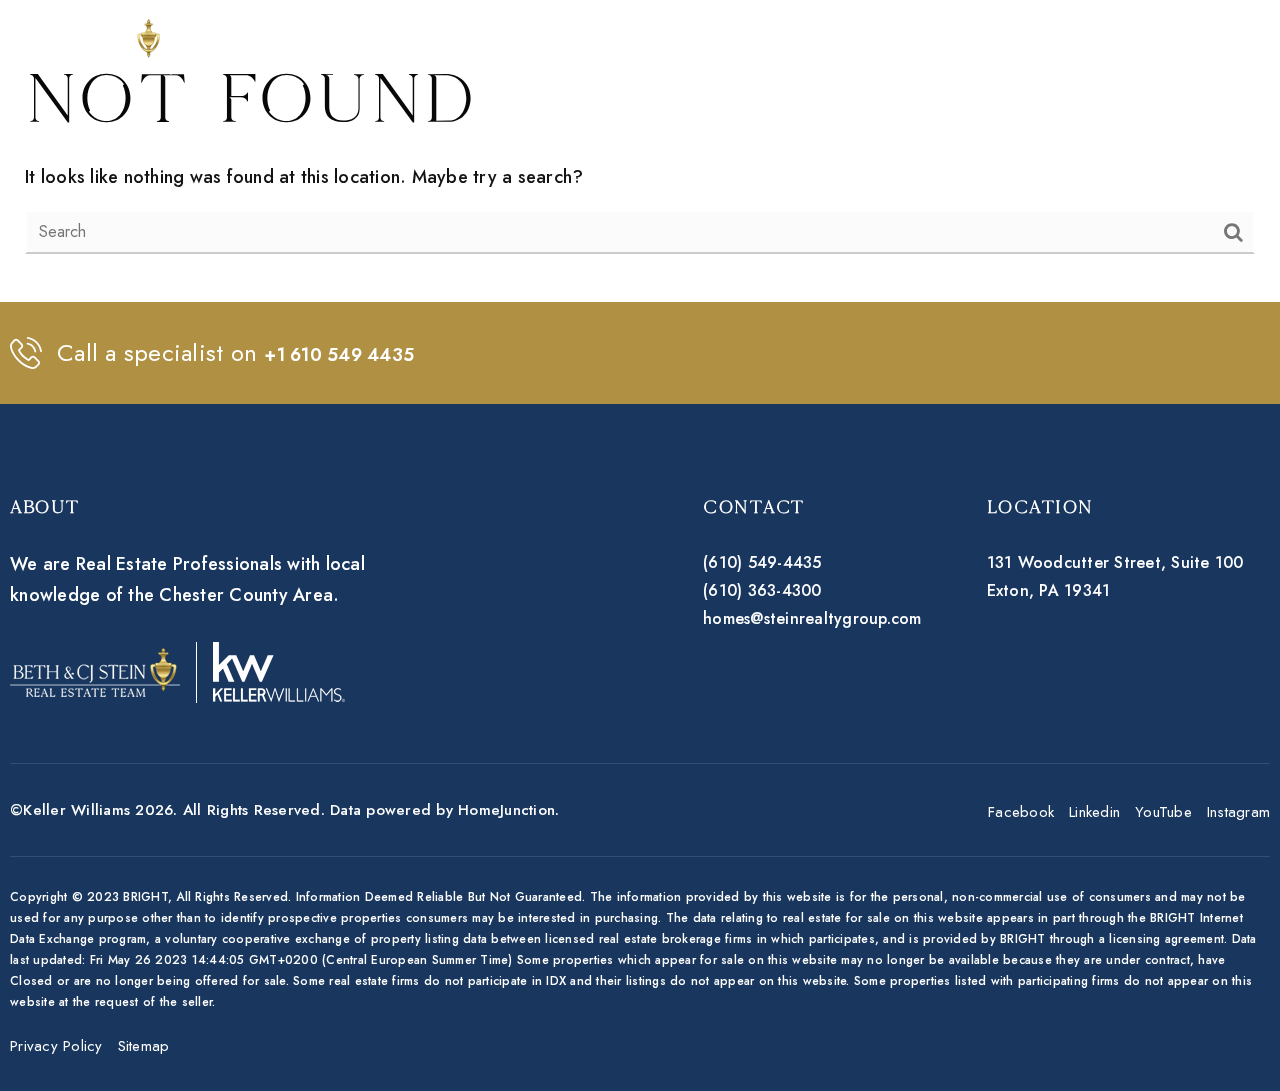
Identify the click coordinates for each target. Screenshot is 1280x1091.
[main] (640, 151)
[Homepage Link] (128, 43)
